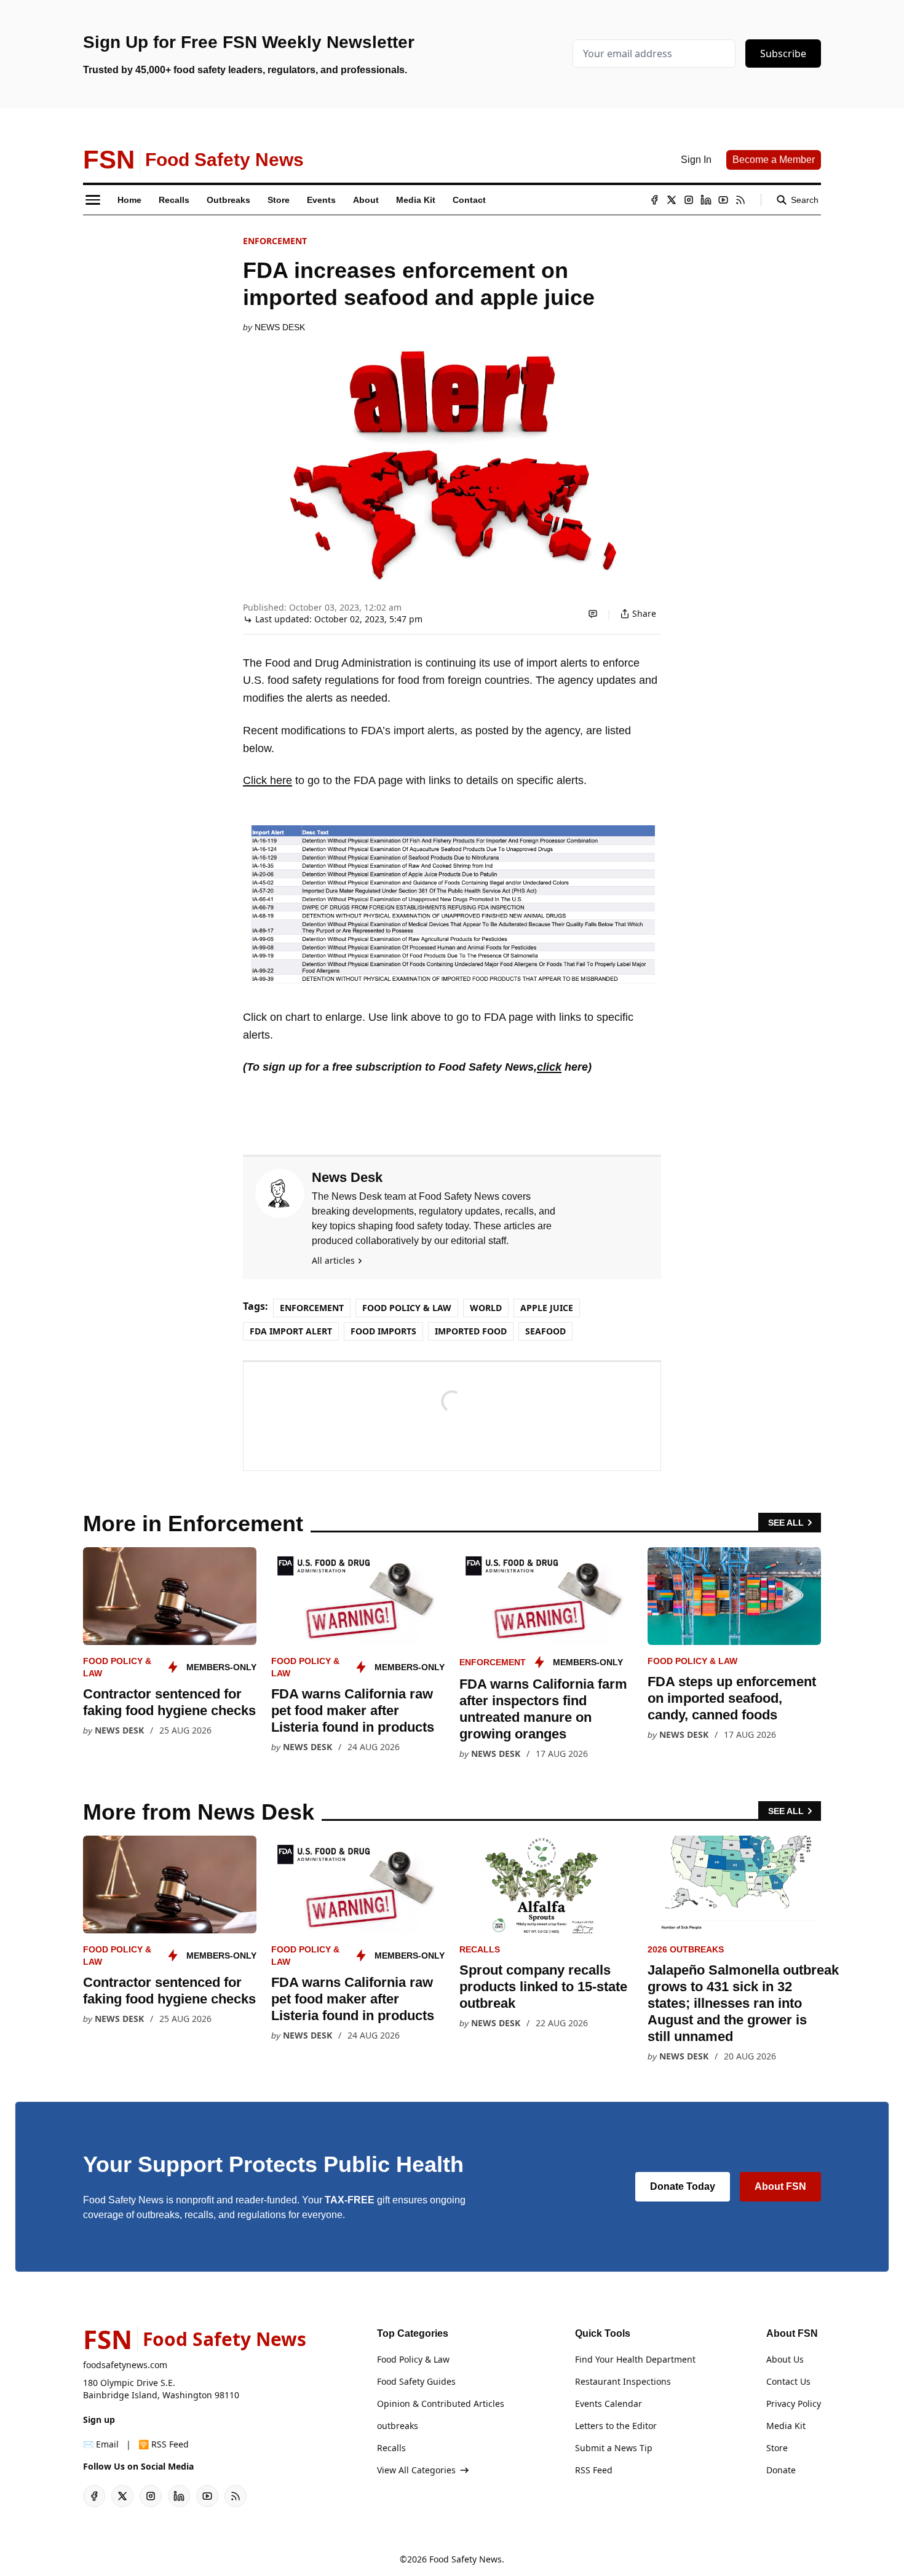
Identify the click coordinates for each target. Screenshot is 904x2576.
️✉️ (101, 2444)
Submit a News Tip (614, 2448)
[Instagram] (689, 200)
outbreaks (398, 2426)
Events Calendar (609, 2404)
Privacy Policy (794, 2404)
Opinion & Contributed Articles (441, 2404)
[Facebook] (654, 200)
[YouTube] (723, 200)
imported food (471, 1331)
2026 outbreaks (686, 1949)
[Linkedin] (706, 200)
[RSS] (740, 200)
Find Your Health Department (635, 2359)
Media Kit (786, 2426)
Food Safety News (466, 2559)
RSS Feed (594, 2470)
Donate (781, 2470)
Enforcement (275, 241)
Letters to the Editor (616, 2426)
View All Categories (416, 2470)
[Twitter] (672, 200)
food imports (383, 1331)
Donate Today (683, 2186)
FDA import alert (291, 1331)
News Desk (280, 327)
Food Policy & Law (407, 1308)
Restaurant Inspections (623, 2381)
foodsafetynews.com (125, 2365)
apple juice (547, 1308)
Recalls (480, 1949)
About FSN (780, 2186)
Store (777, 2448)
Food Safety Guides (416, 2381)
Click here (268, 780)
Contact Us (788, 2381)
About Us (785, 2359)
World (486, 1308)
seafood (545, 1331)
